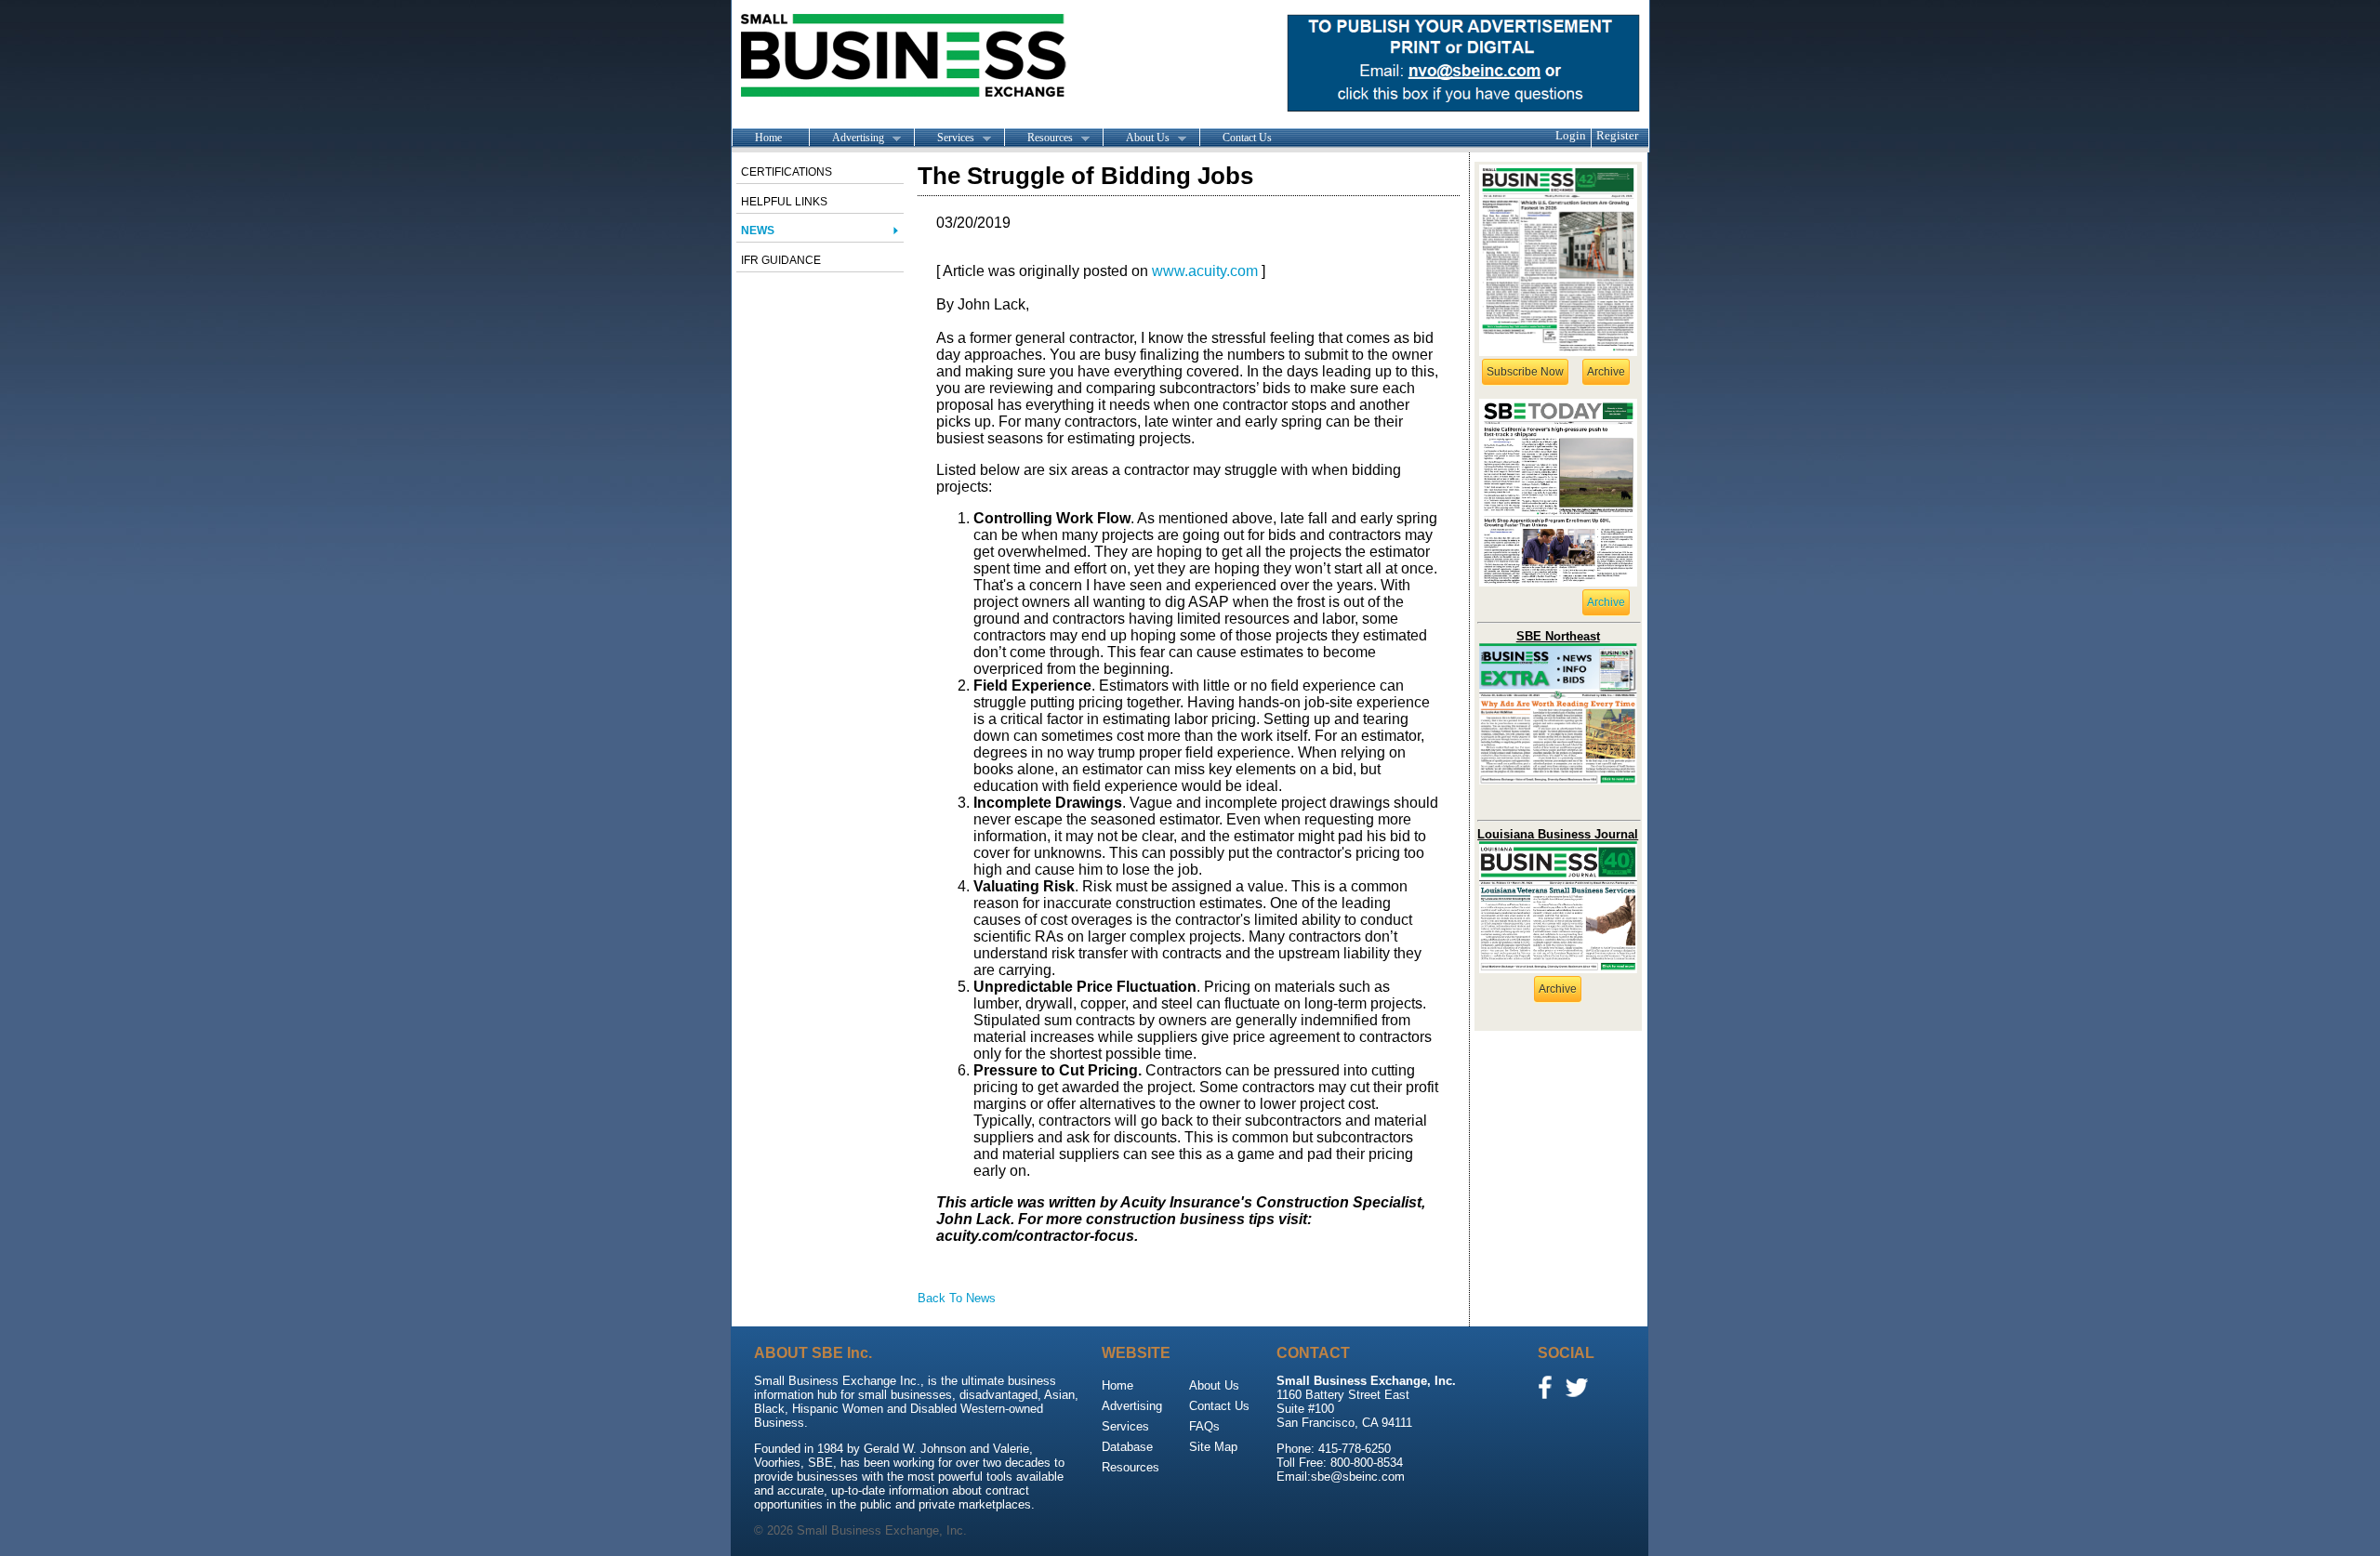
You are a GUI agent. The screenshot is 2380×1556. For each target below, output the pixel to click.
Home (768, 138)
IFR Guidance (781, 260)
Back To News (957, 1298)
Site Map (1213, 1447)
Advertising (846, 138)
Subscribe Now (1525, 372)
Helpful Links (784, 202)
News (758, 231)
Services (944, 138)
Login (1571, 135)
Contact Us (1247, 138)
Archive (1606, 372)
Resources (1038, 138)
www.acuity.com (1205, 271)
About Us (1136, 138)
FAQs (1204, 1426)
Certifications (787, 172)
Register (1617, 135)
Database (1127, 1447)
